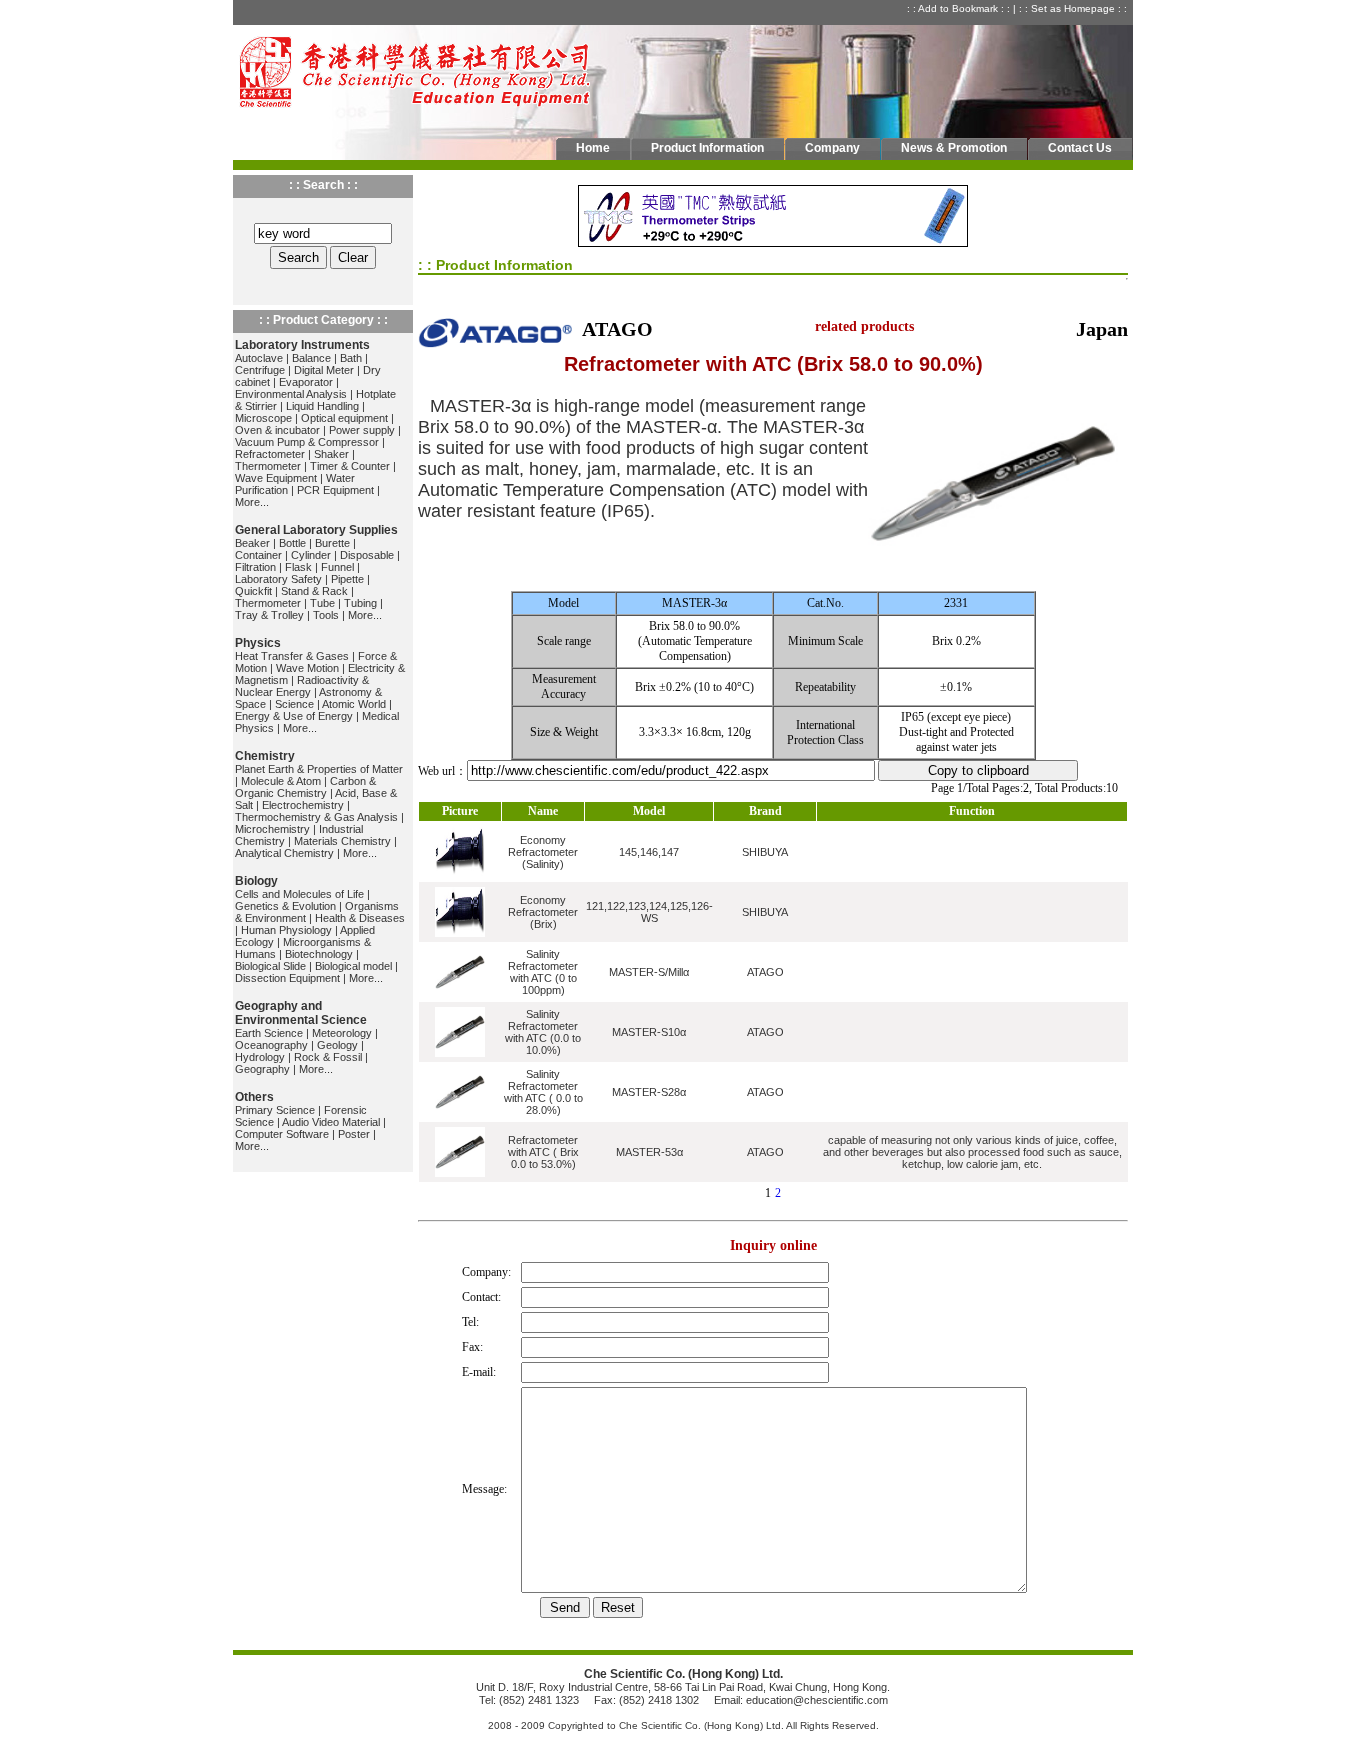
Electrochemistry (303, 805)
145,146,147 (649, 852)
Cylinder (311, 555)
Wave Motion (307, 668)
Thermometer (268, 466)
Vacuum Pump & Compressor (307, 442)
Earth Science (269, 1033)
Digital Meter (324, 370)
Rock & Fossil (328, 1057)
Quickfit (253, 591)
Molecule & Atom (281, 781)
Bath (351, 358)
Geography (262, 1069)
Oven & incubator (277, 430)
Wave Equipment (276, 478)
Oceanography (271, 1045)
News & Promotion (954, 148)
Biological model (353, 966)
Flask (298, 567)
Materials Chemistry (342, 841)
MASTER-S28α (649, 1092)
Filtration (255, 567)
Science (294, 704)
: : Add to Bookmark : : (960, 8)
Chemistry (265, 756)
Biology (256, 881)
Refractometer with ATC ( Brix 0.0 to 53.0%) (543, 1152)
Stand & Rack (314, 591)
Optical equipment (344, 418)
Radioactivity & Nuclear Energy (302, 686)
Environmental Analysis (291, 394)
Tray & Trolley (269, 615)
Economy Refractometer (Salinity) (543, 852)
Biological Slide (270, 966)
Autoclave (259, 358)
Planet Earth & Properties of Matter (319, 769)
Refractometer (270, 454)
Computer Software (282, 1134)
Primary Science (275, 1110)
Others (254, 1097)
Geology (337, 1045)
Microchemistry (272, 829)
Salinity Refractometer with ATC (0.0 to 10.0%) (543, 1032)
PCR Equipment (335, 490)
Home (593, 148)
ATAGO (765, 972)
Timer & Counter (350, 466)
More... (252, 502)
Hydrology (260, 1057)
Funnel (337, 567)
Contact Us (1080, 148)
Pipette (347, 579)
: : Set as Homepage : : (1074, 8)
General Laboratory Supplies (316, 530)
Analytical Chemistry (284, 853)
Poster (354, 1134)
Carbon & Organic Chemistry (305, 787)
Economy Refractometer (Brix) (543, 912)
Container (258, 555)
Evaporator (306, 382)
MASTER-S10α (649, 1032)
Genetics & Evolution (285, 906)
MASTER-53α (649, 1152)
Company (832, 148)
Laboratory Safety (278, 579)
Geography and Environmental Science (301, 1013)
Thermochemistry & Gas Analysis (316, 817)
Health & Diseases (360, 918)
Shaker (331, 454)
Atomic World (354, 704)
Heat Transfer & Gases (292, 656)
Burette (332, 543)
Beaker (252, 543)
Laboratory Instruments (302, 345)
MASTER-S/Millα (649, 972)
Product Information (707, 148)
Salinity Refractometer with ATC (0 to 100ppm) (543, 972)
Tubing (360, 603)
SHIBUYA (765, 852)
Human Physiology (286, 930)
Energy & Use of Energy (294, 716)
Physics (258, 643)
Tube (322, 603)
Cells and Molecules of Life (299, 894)
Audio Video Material (331, 1122)
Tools (326, 615)
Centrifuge (260, 370)
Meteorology (342, 1033)
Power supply (362, 430)
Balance (311, 358)
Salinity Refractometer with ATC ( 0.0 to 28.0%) (543, 1092)
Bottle (292, 543)
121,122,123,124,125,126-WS (649, 912)
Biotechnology (319, 954)
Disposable (367, 555)
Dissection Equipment (287, 978)
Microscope (263, 418)
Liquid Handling (322, 406)
